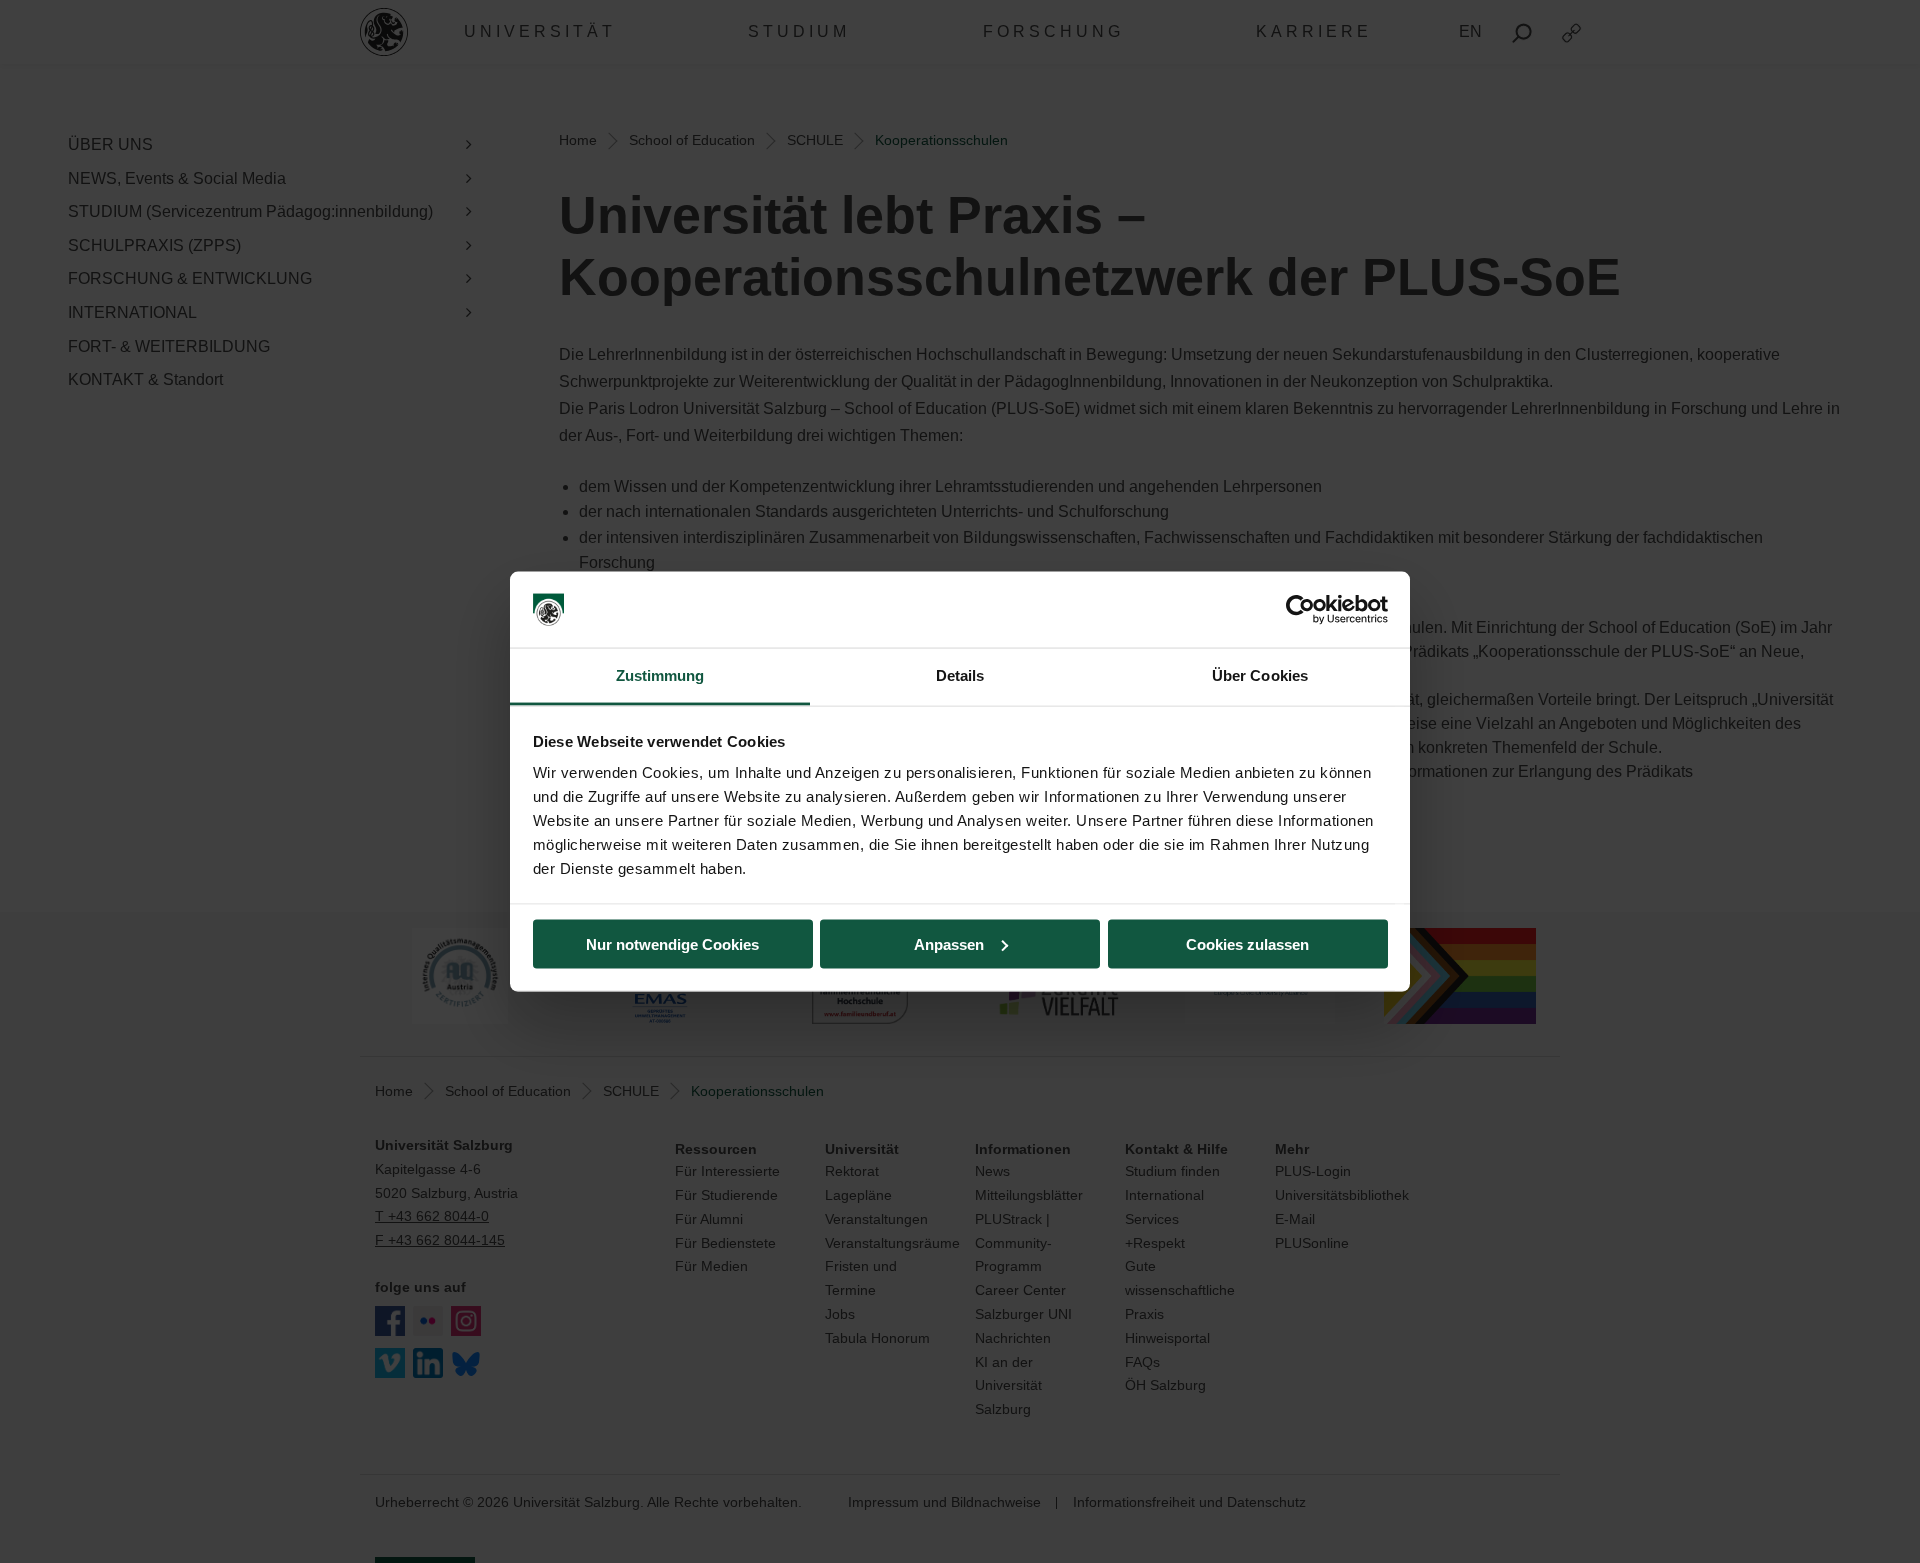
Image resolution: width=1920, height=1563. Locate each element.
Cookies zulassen (1247, 943)
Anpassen (949, 943)
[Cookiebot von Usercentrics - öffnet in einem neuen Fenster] (1300, 610)
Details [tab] (960, 675)
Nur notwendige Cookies (672, 943)
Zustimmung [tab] (660, 675)
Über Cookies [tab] (1260, 675)
